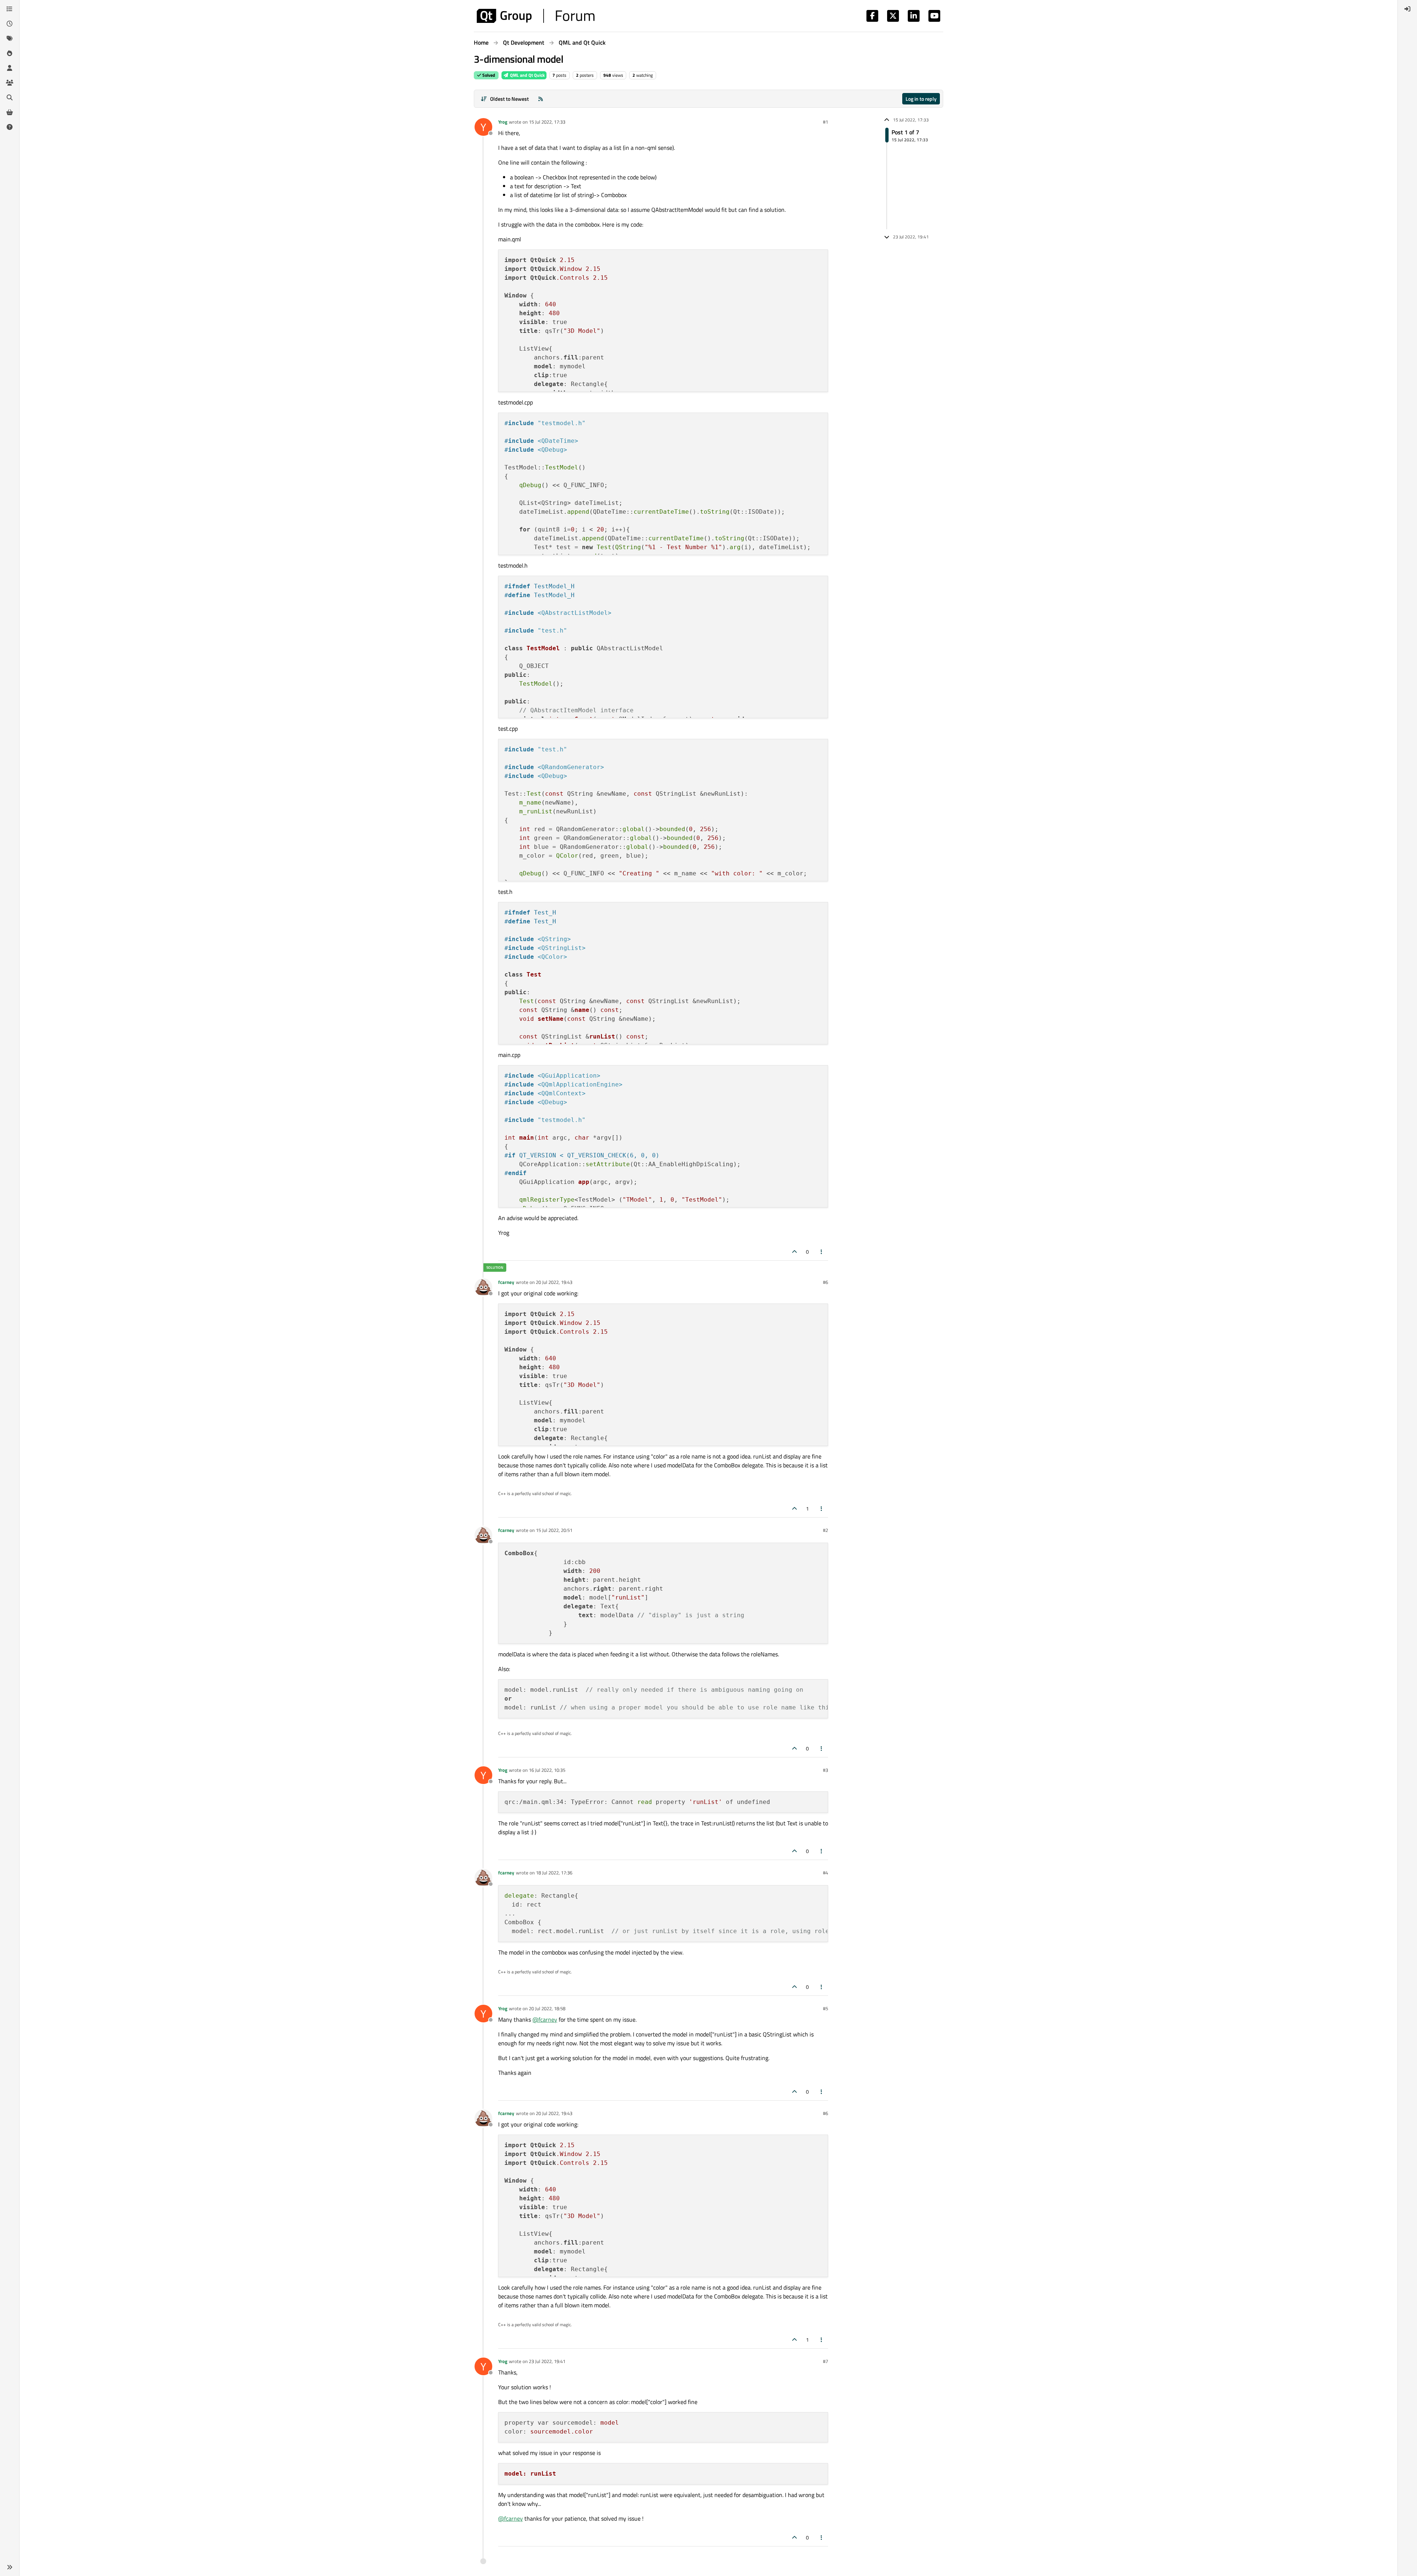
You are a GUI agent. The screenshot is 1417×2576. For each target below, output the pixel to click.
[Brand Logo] (536, 16)
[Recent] (10, 24)
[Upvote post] (794, 1252)
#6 (825, 1282)
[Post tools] (822, 1252)
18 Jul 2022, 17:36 (554, 1873)
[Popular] (10, 53)
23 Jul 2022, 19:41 (547, 2361)
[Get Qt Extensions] (10, 112)
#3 (825, 1770)
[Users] (10, 68)
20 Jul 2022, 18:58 (547, 2008)
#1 (825, 122)
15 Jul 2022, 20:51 (554, 1530)
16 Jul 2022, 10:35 (547, 1770)
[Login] (1407, 9)
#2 (825, 1530)
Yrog (503, 122)
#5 (825, 2008)
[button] (10, 2567)
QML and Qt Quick (527, 75)
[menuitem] (1407, 9)
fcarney (506, 1282)
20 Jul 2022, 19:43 (554, 1282)
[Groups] (10, 83)
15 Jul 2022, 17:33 (547, 122)
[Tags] (10, 38)
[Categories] (10, 9)
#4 (825, 1873)
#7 (825, 2361)
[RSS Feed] (541, 99)
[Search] (10, 97)
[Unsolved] (10, 127)
